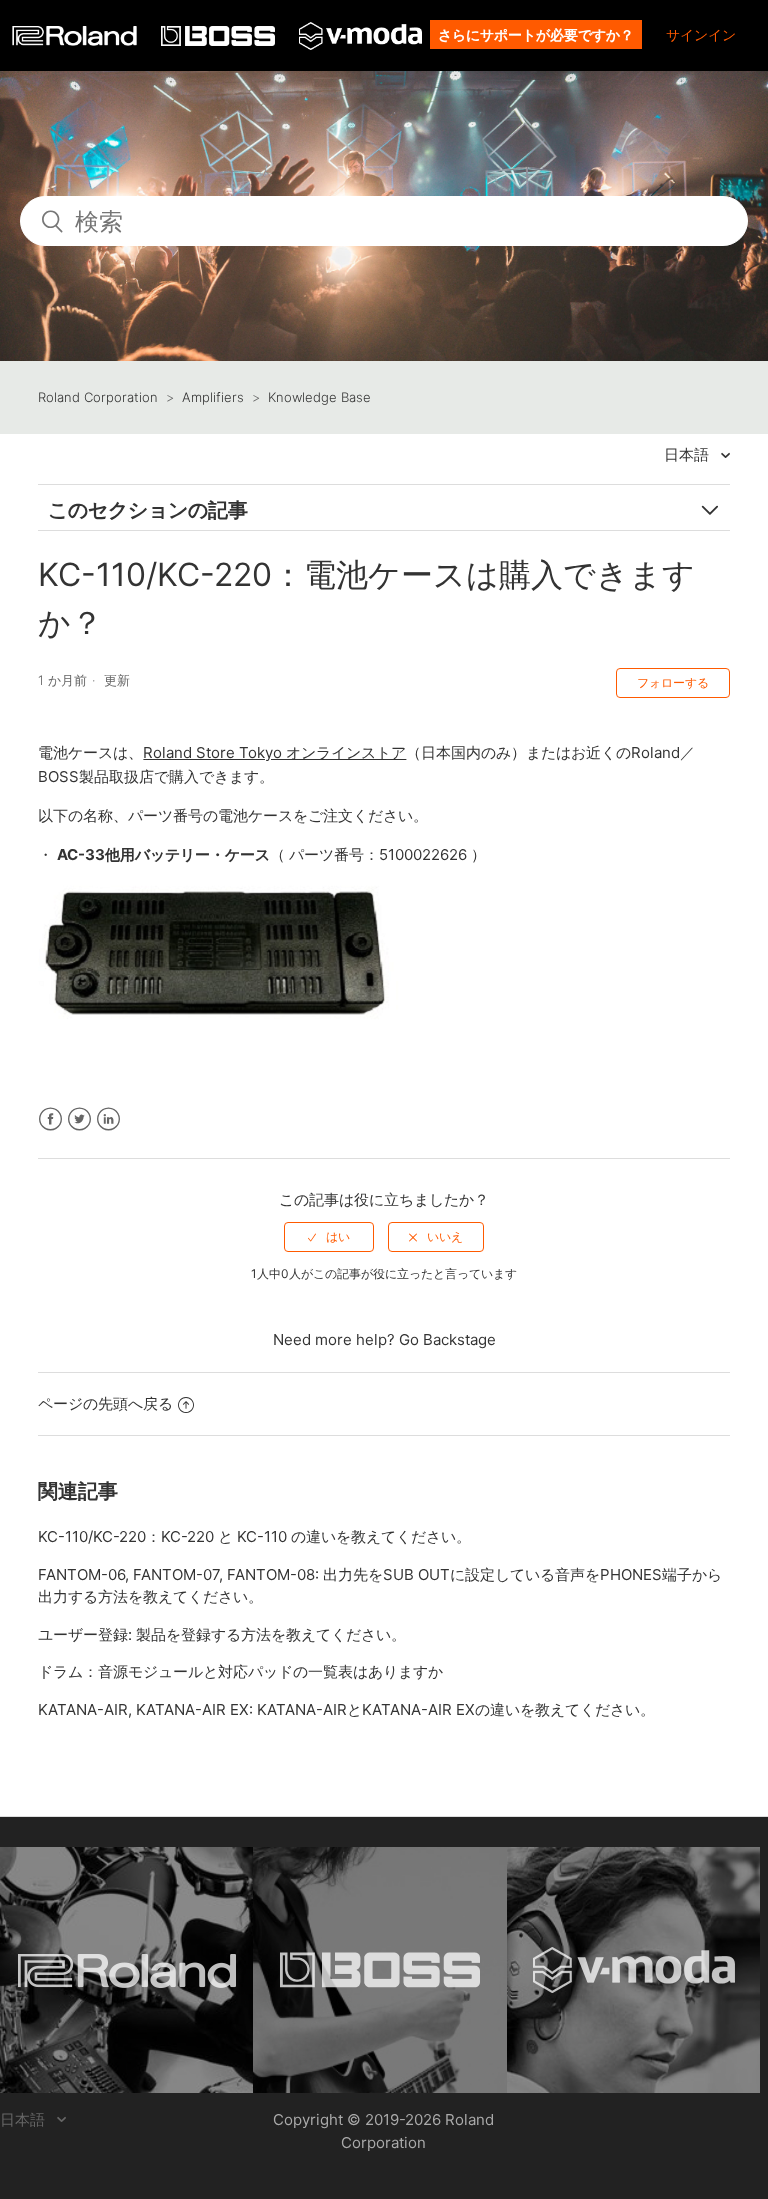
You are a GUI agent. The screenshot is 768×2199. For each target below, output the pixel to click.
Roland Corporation (98, 397)
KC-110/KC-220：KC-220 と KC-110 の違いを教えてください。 (254, 1536)
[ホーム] (76, 40)
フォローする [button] (673, 682)
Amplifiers (213, 397)
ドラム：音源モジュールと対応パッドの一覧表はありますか (240, 1671)
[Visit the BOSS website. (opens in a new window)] (379, 1970)
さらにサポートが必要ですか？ (536, 34)
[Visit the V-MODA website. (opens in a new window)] (633, 1970)
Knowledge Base (319, 397)
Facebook (50, 1119)
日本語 (688, 454)
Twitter (79, 1119)
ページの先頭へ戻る (105, 1403)
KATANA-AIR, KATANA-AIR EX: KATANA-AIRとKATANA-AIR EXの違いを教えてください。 (346, 1709)
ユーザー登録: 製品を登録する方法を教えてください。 (222, 1634)
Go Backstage (447, 1339)
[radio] (329, 1237)
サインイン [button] (701, 34)
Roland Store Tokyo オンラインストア (274, 752)
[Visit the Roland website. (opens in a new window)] (126, 1970)
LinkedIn (108, 1119)
